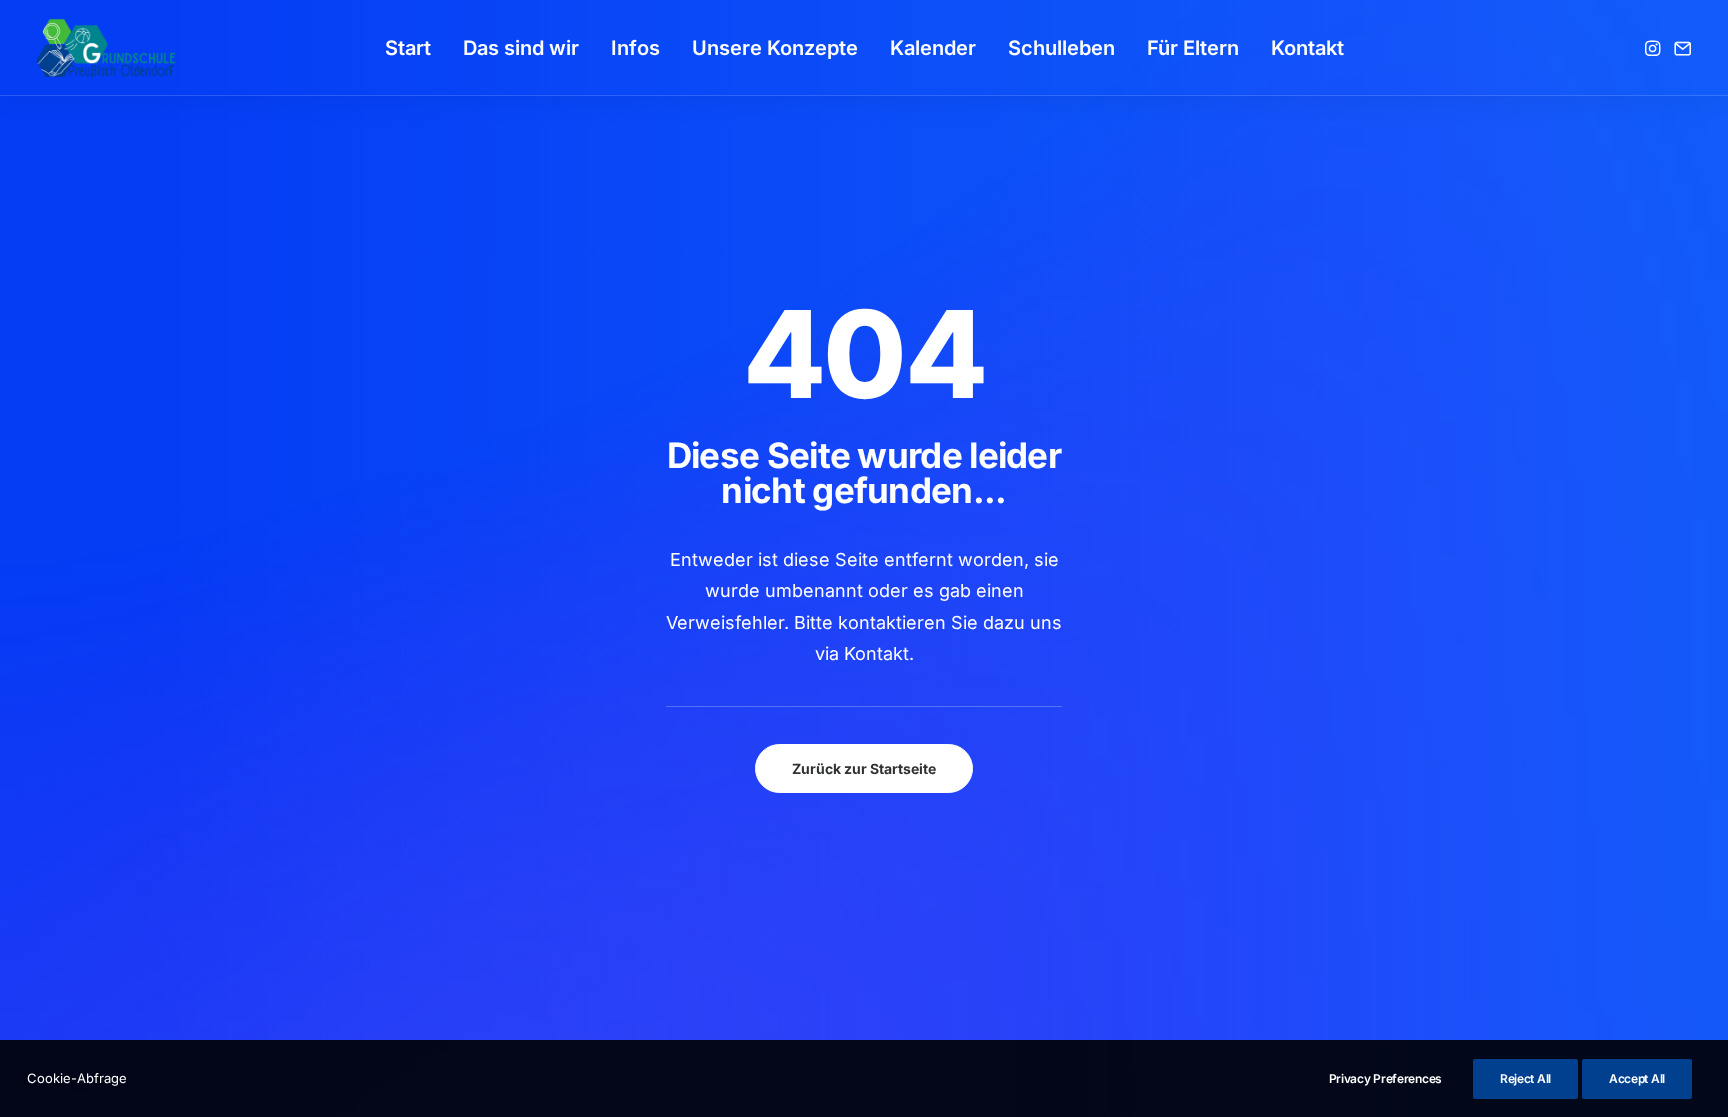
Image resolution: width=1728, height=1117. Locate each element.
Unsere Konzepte (775, 48)
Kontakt (1307, 48)
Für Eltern (1193, 48)
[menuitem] (408, 48)
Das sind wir (521, 48)
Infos (635, 48)
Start (408, 48)
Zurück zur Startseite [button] (864, 768)
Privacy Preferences (1385, 1078)
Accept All (1637, 1078)
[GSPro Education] (106, 48)
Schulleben (1061, 48)
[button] (1654, 48)
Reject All (1525, 1078)
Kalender (933, 48)
